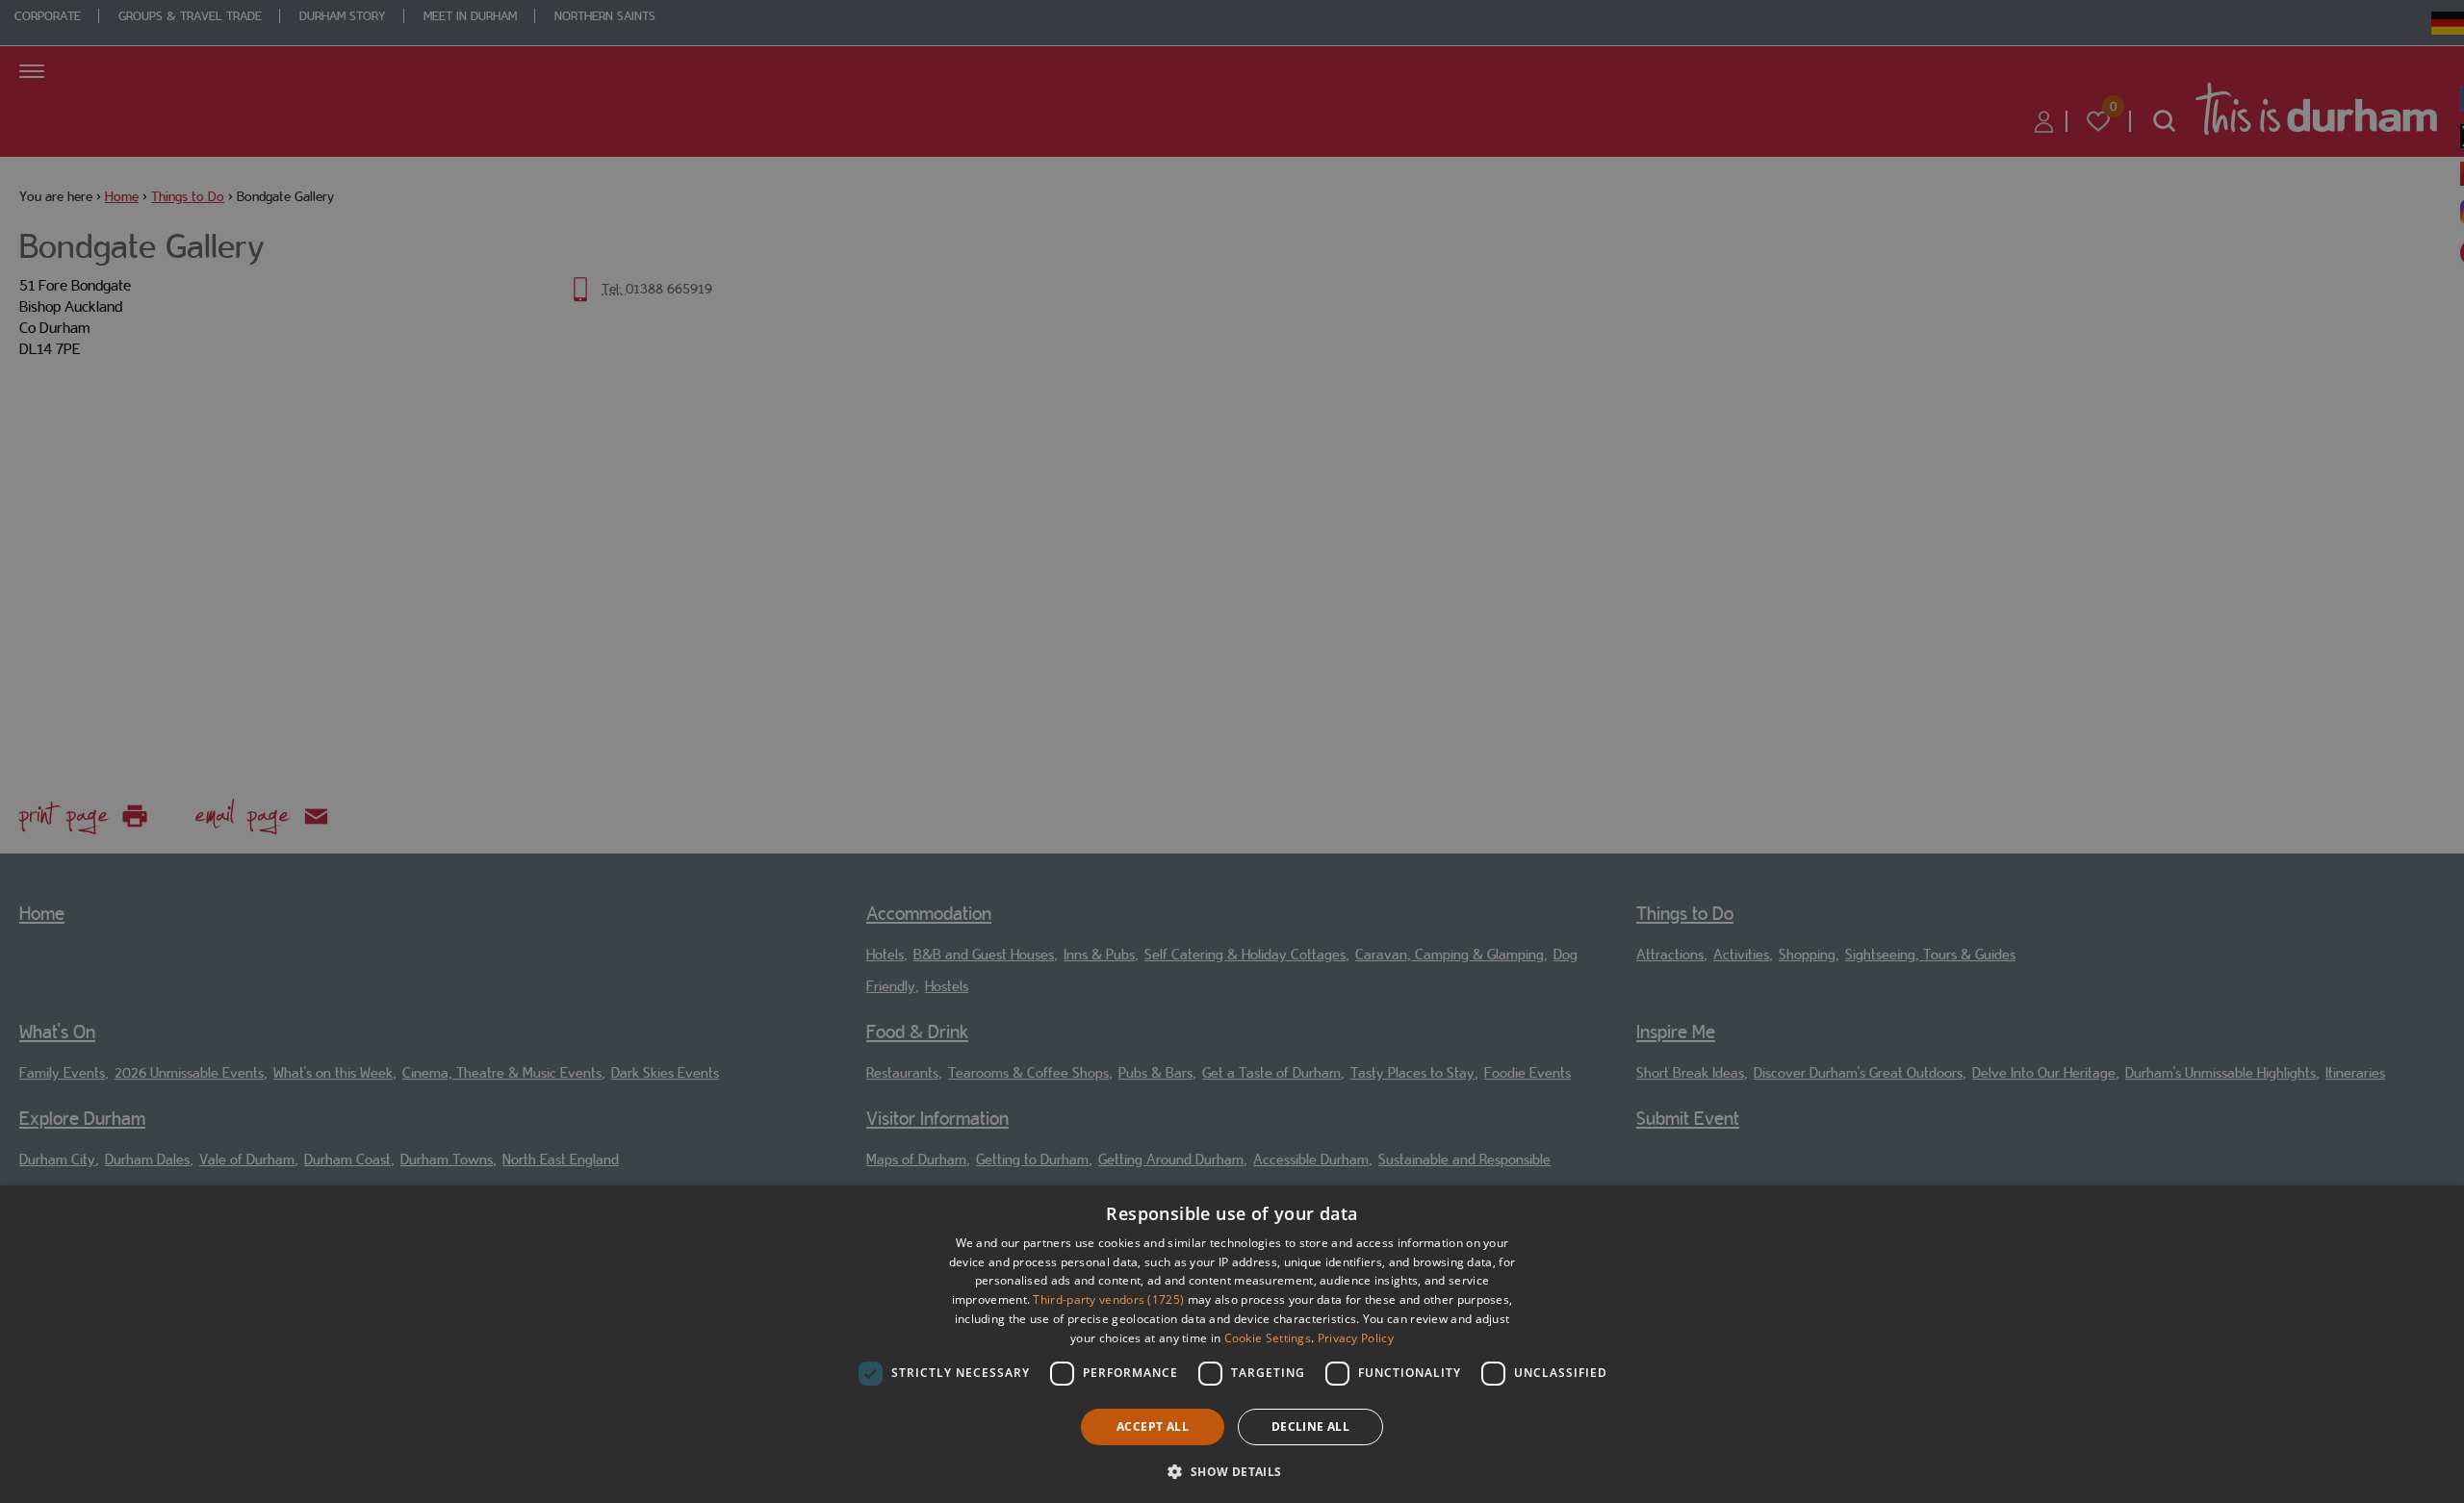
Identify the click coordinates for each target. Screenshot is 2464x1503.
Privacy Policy (1356, 1338)
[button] (1232, 1470)
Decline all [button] (1310, 1427)
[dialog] (1232, 1344)
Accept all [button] (1153, 1427)
